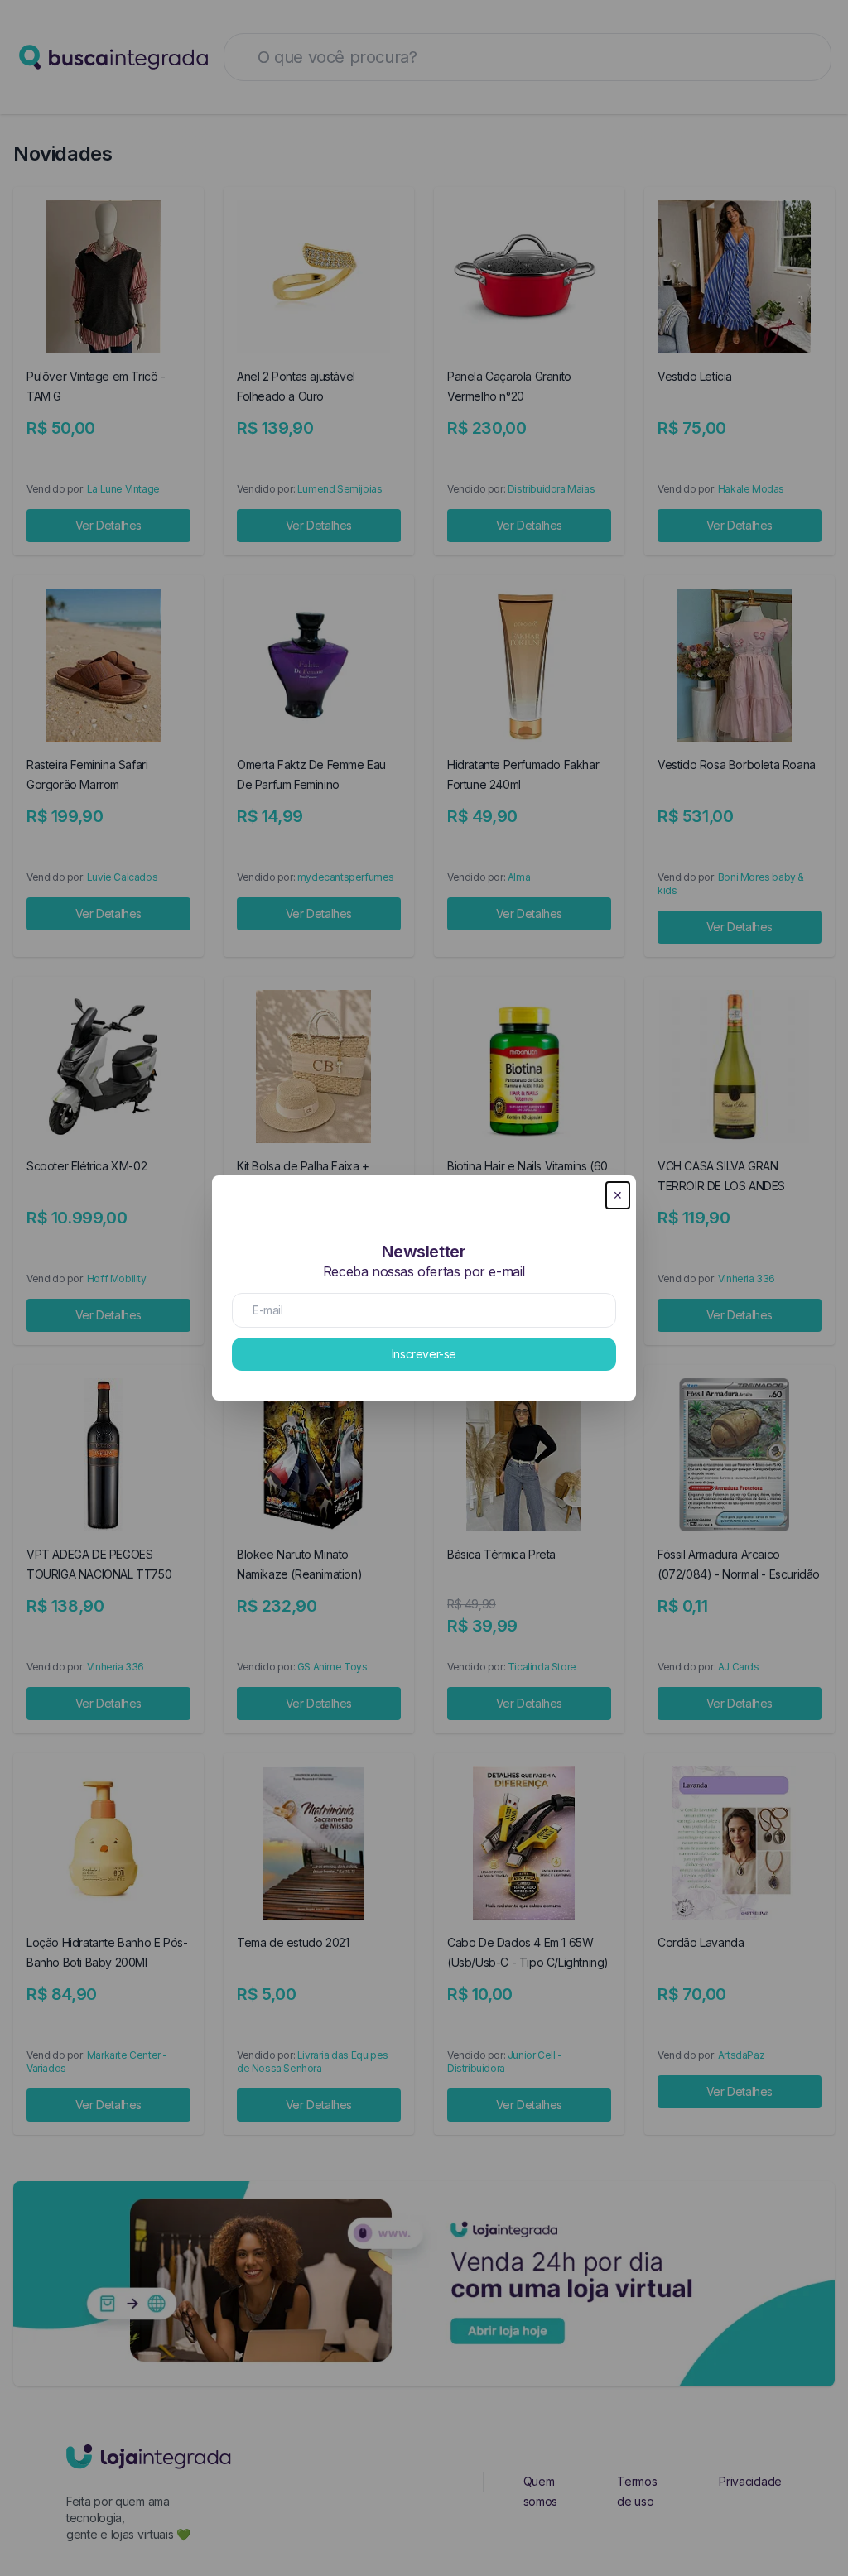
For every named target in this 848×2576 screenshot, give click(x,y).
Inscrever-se (424, 1354)
